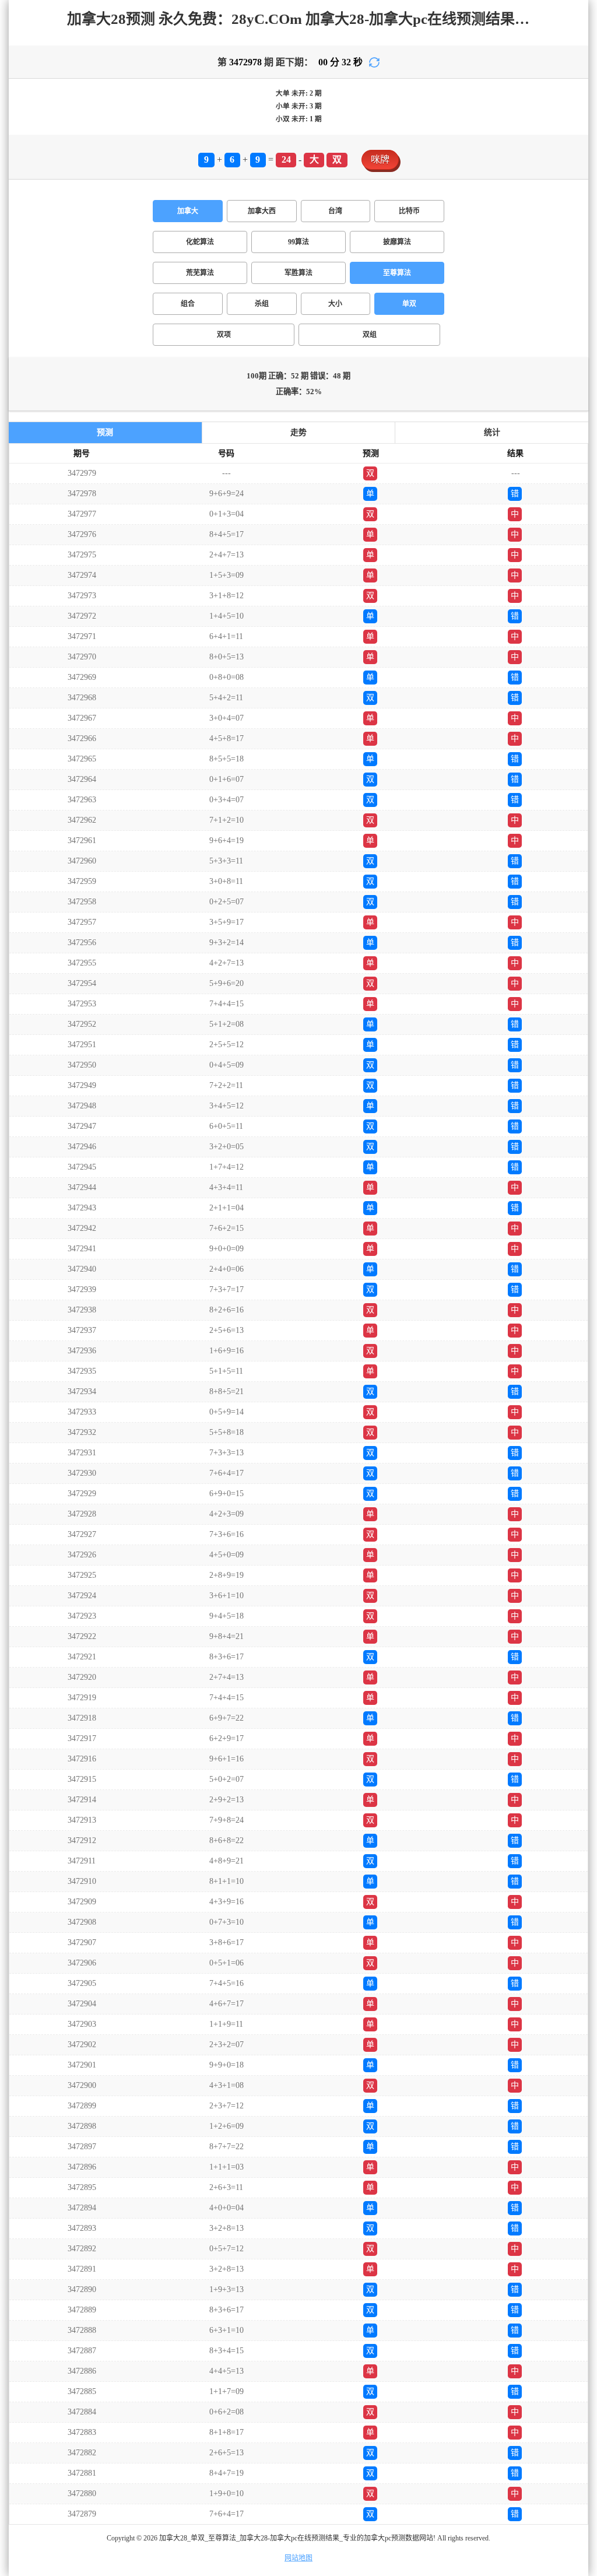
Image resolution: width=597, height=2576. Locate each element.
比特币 (409, 211)
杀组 (262, 304)
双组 (370, 335)
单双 (409, 304)
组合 (188, 304)
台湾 (335, 211)
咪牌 (380, 159)
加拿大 (188, 211)
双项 (224, 335)
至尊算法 (397, 273)
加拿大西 (262, 211)
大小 (335, 304)
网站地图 (298, 2558)
